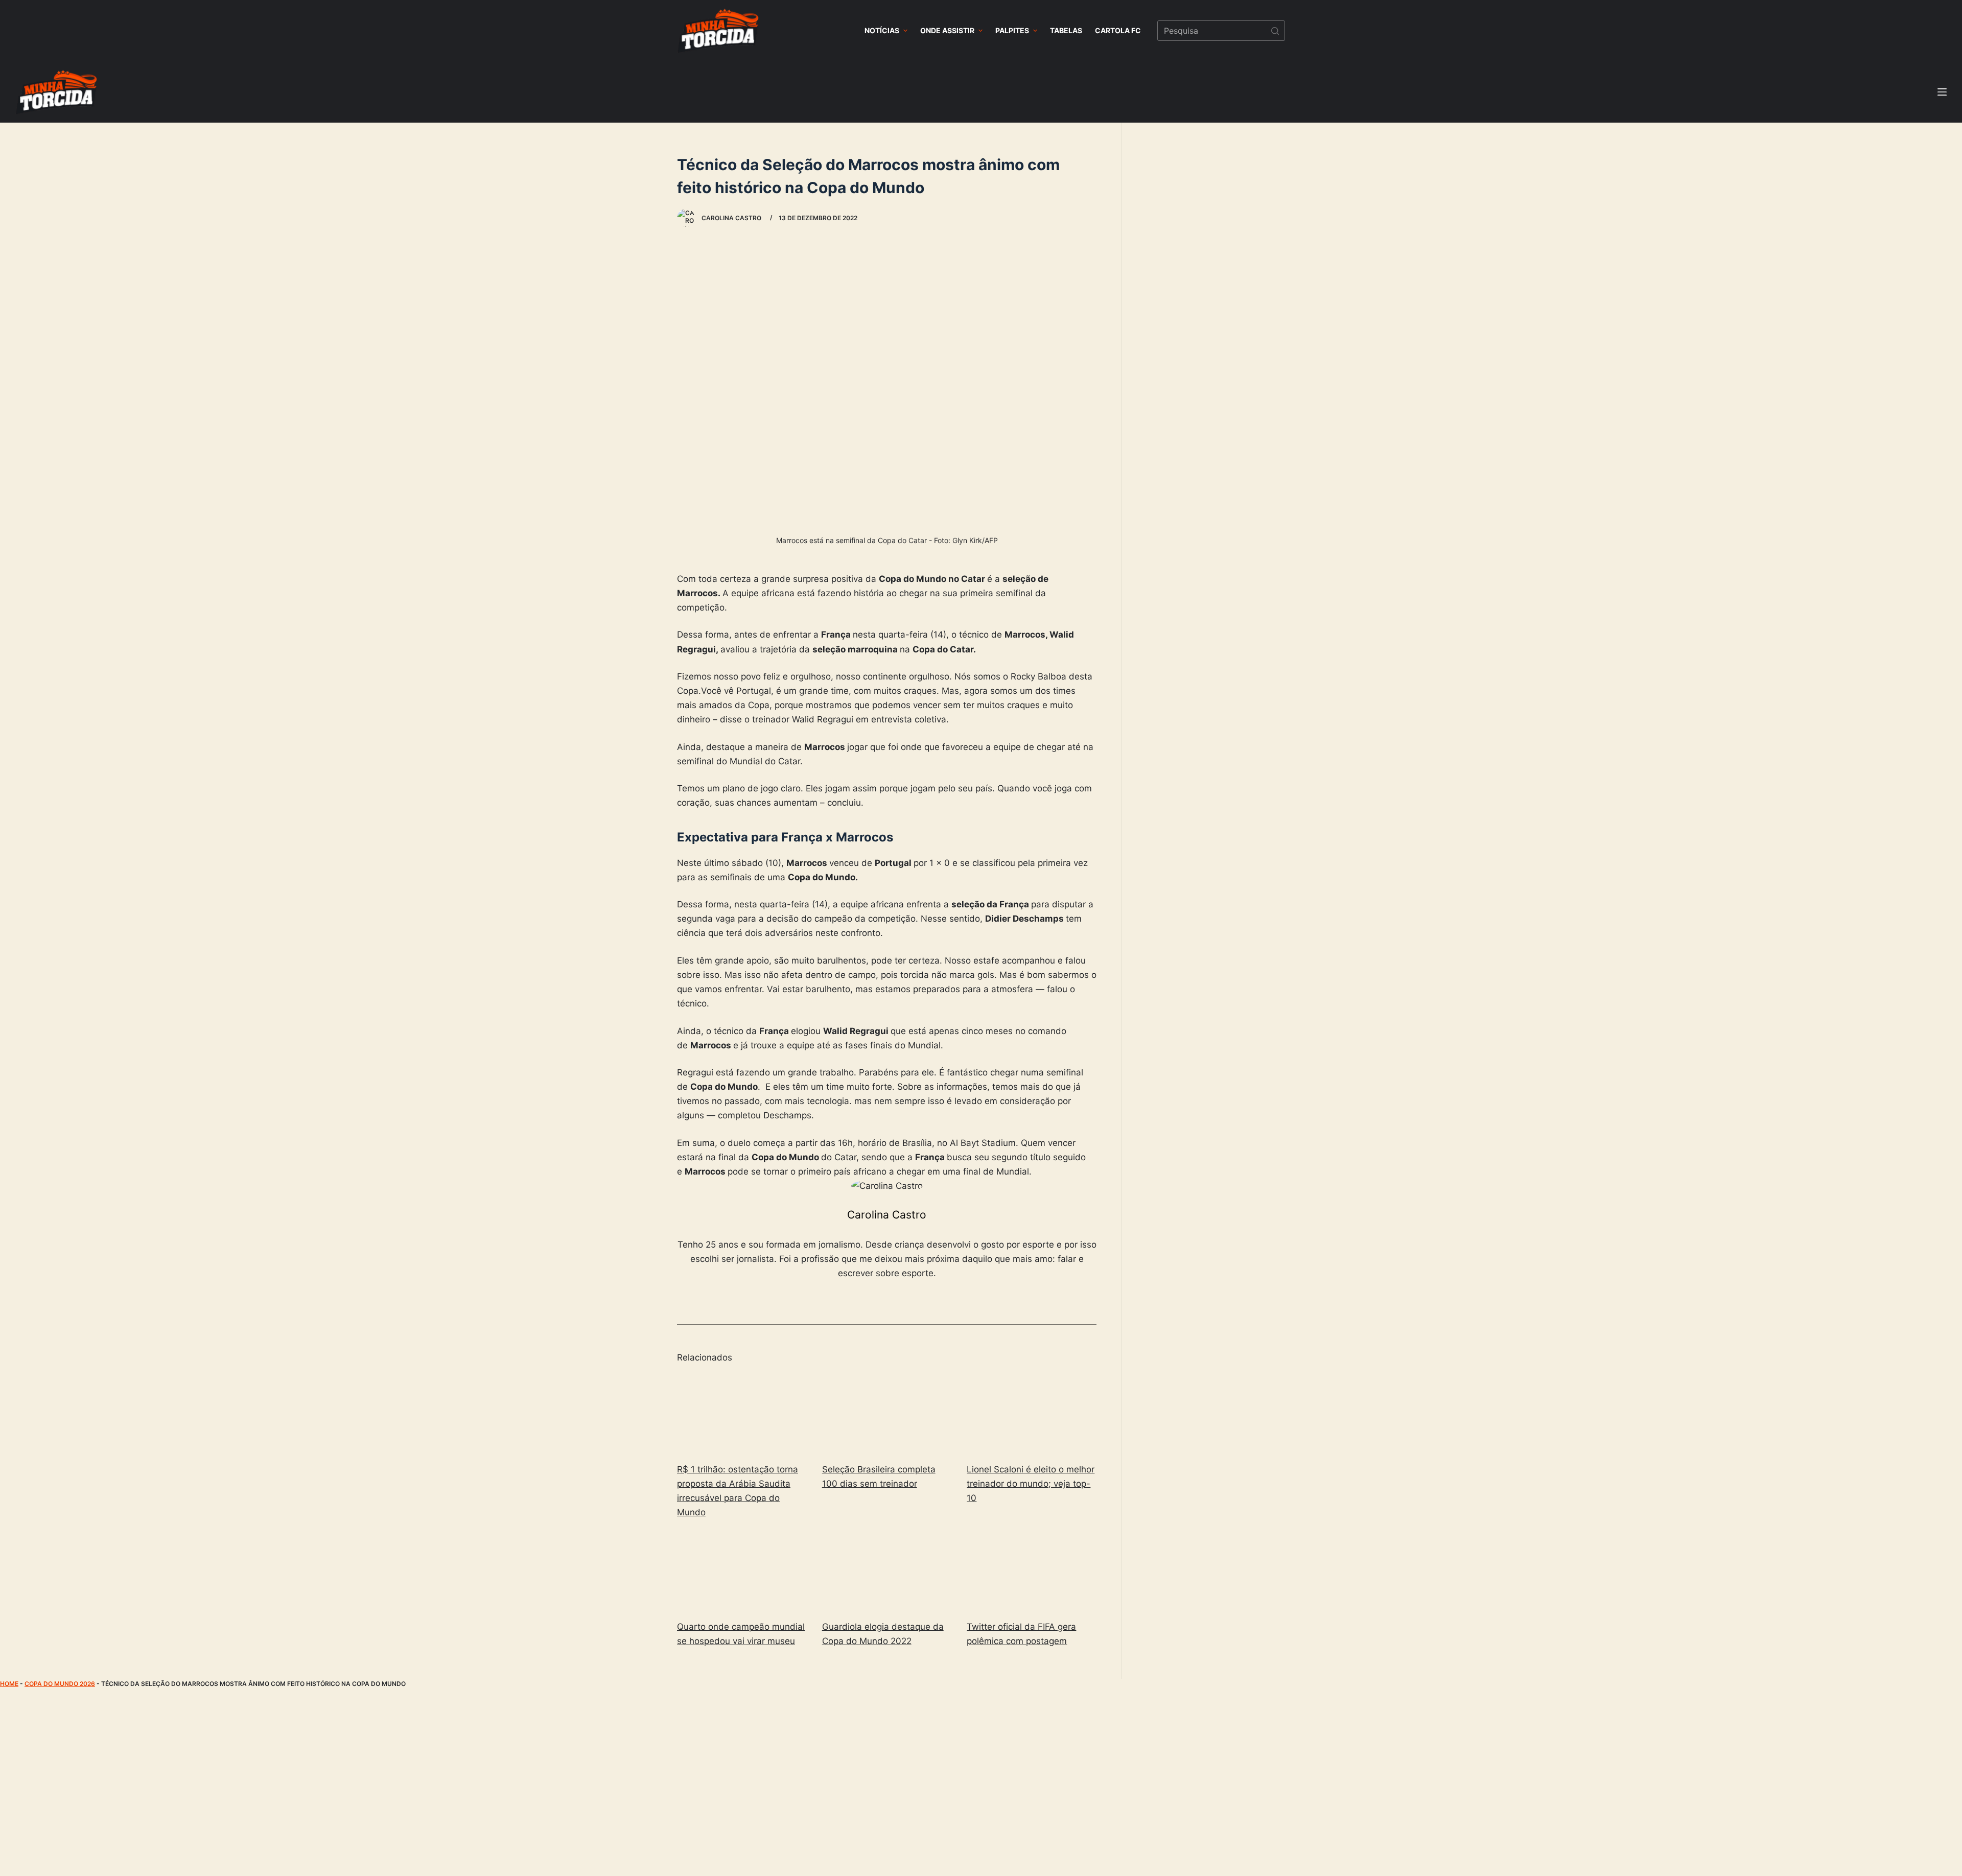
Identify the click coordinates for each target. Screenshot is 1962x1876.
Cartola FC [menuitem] (1118, 30)
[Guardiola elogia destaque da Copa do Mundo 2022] (887, 1571)
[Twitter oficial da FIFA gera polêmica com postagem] (1032, 1571)
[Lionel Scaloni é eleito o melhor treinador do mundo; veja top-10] (1032, 1414)
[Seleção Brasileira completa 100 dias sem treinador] (887, 1414)
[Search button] (1275, 31)
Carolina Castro (887, 1215)
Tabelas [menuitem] (1066, 30)
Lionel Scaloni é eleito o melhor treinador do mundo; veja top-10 (1031, 1484)
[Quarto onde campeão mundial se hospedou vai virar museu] (742, 1571)
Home (9, 1684)
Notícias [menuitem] (882, 30)
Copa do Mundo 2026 (60, 1684)
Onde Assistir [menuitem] (947, 30)
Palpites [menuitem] (1012, 30)
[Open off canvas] (1942, 92)
